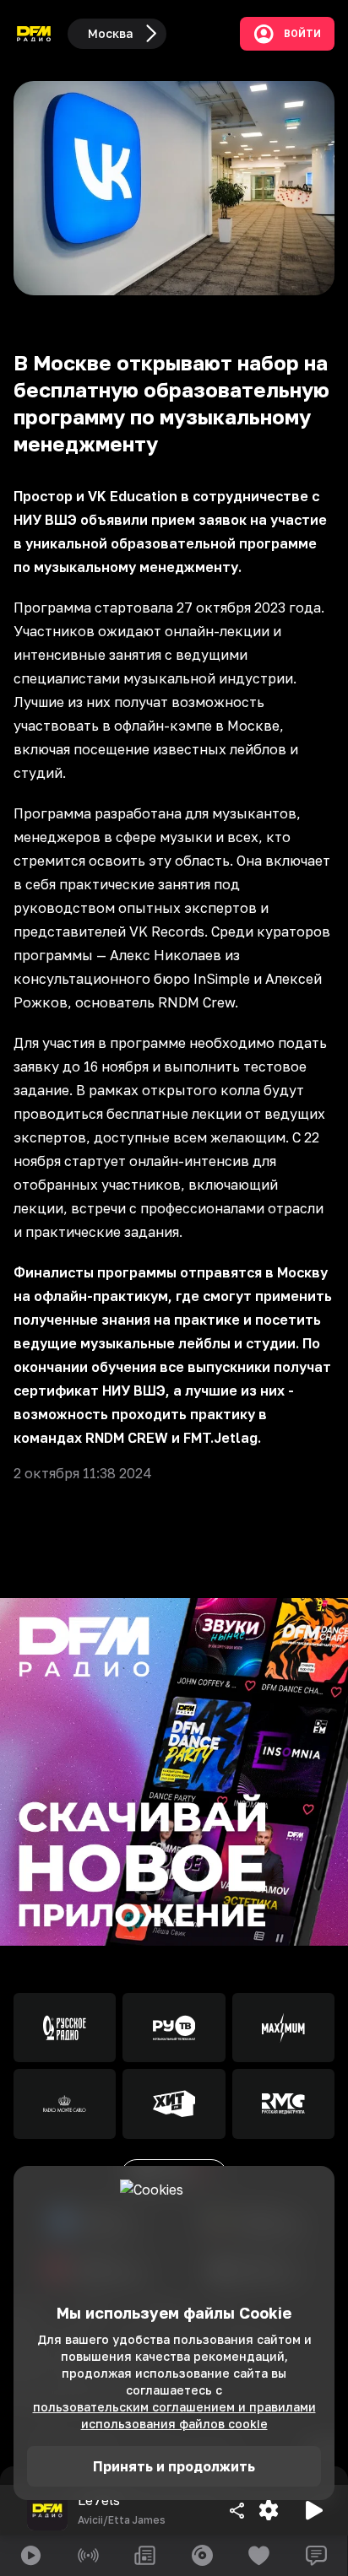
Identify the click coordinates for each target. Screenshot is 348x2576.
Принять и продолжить (174, 2466)
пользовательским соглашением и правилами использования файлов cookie (174, 2415)
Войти (302, 34)
